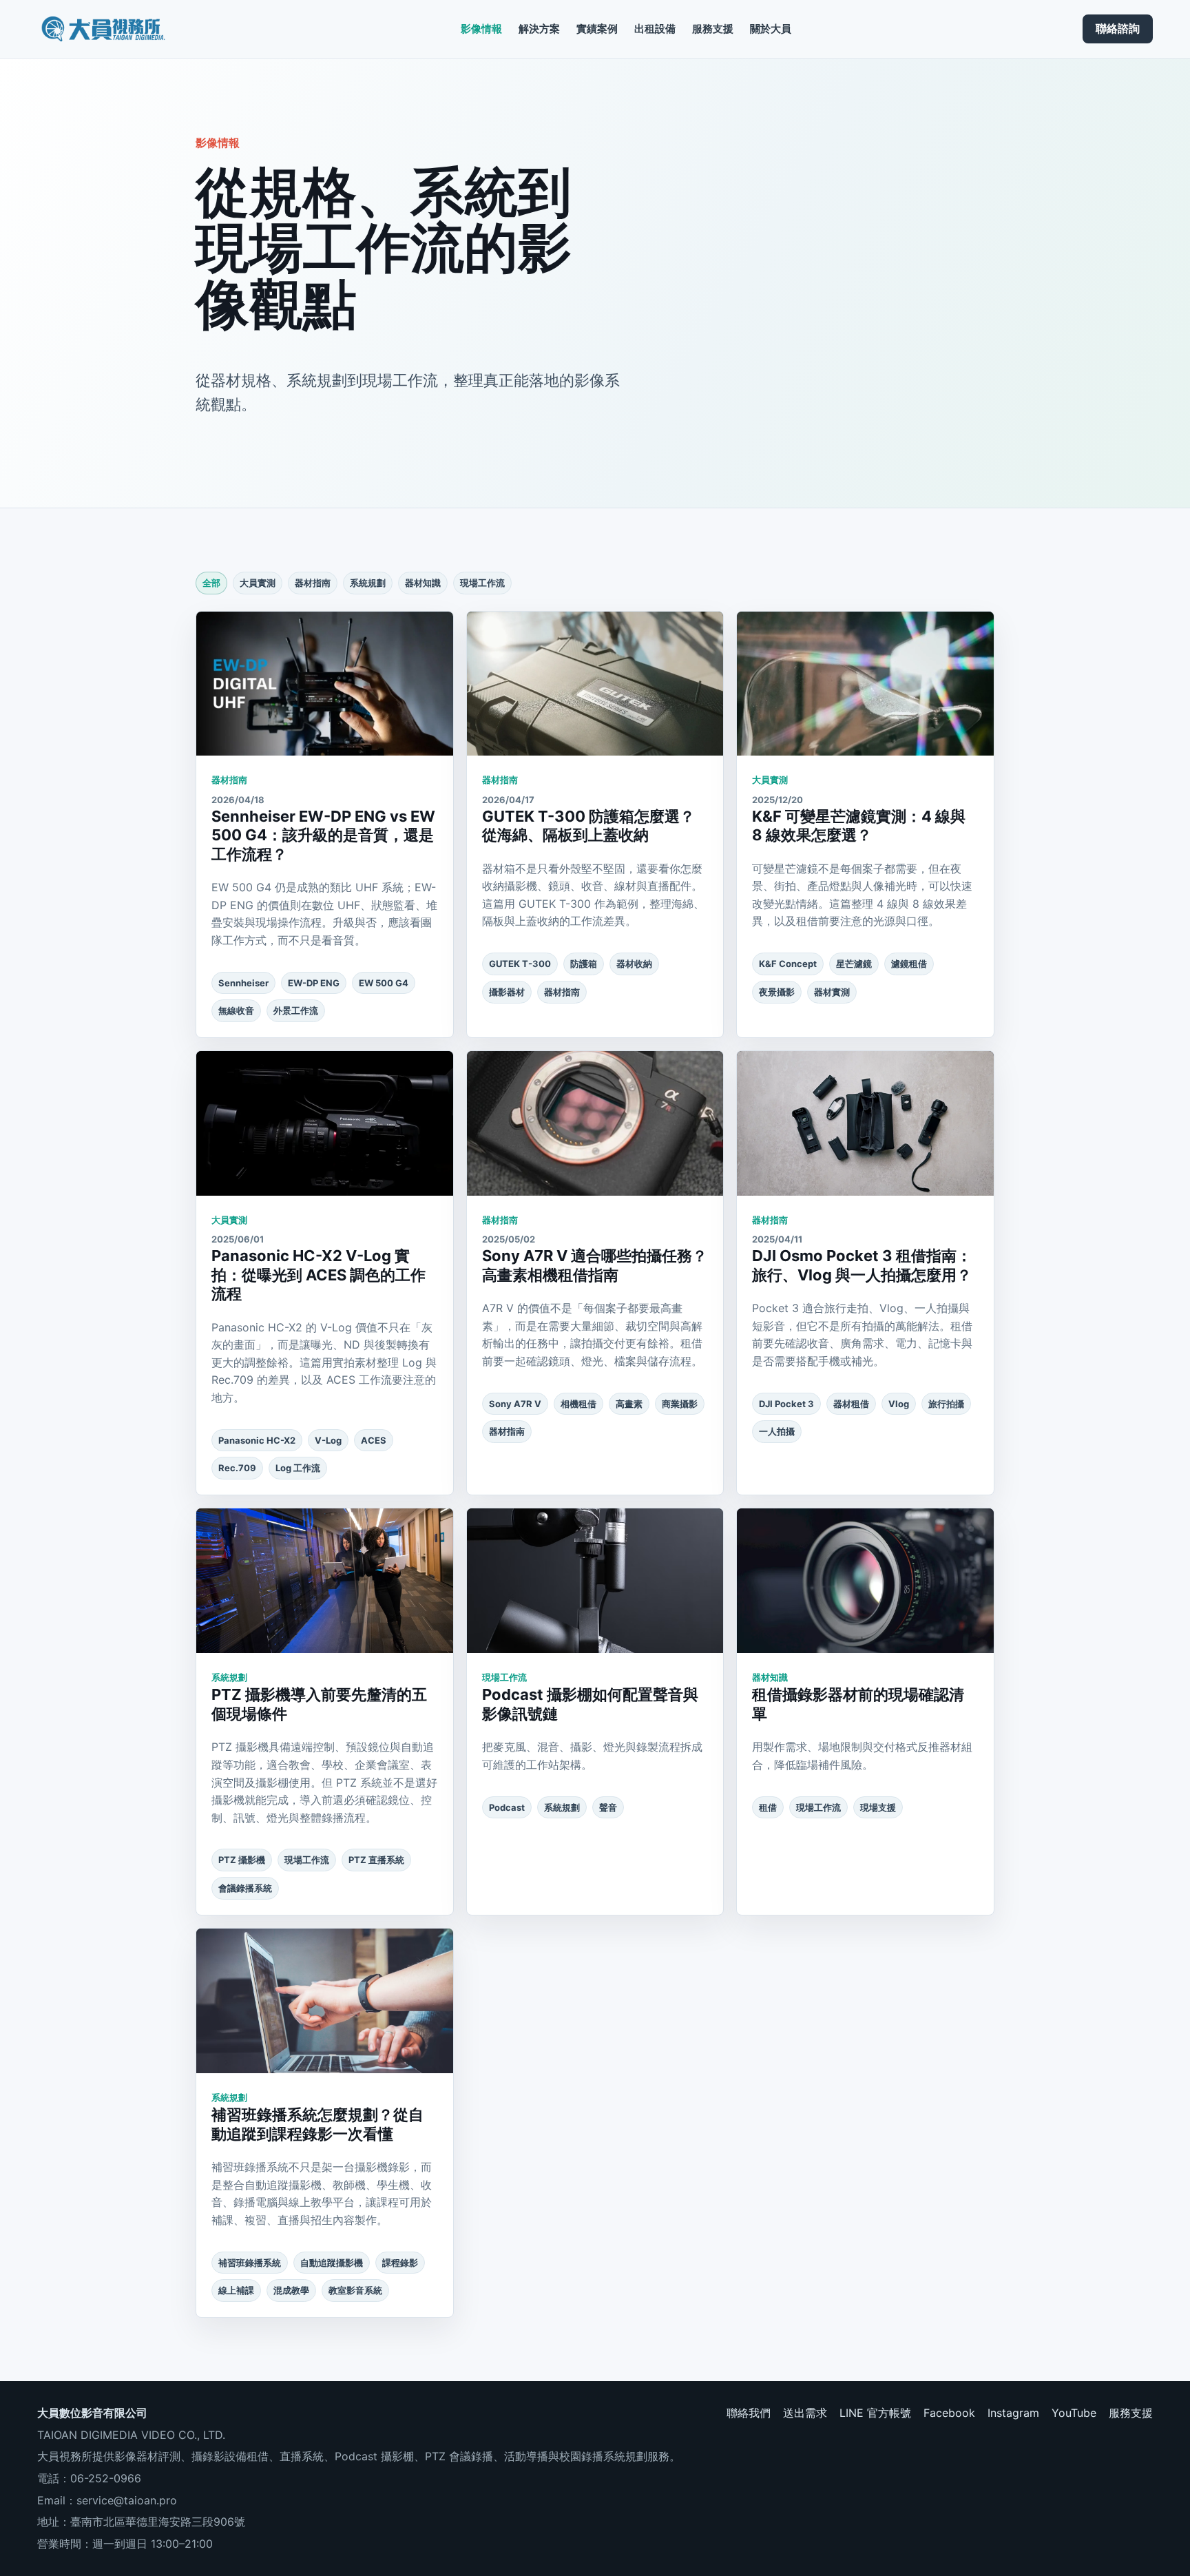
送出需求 (805, 2413)
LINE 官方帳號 (875, 2413)
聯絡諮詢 (1118, 28)
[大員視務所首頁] (103, 29)
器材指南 (313, 583)
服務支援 (713, 29)
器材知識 (423, 583)
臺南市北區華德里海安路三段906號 (158, 2522)
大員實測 (258, 583)
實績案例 (597, 29)
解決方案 (539, 29)
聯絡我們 (749, 2413)
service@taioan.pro (127, 2500)
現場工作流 (482, 583)
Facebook (949, 2413)
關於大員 (771, 29)
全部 (211, 583)
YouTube (1074, 2413)
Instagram (1013, 2413)
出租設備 (655, 29)
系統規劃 (368, 583)
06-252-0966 (106, 2478)
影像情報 (481, 29)
